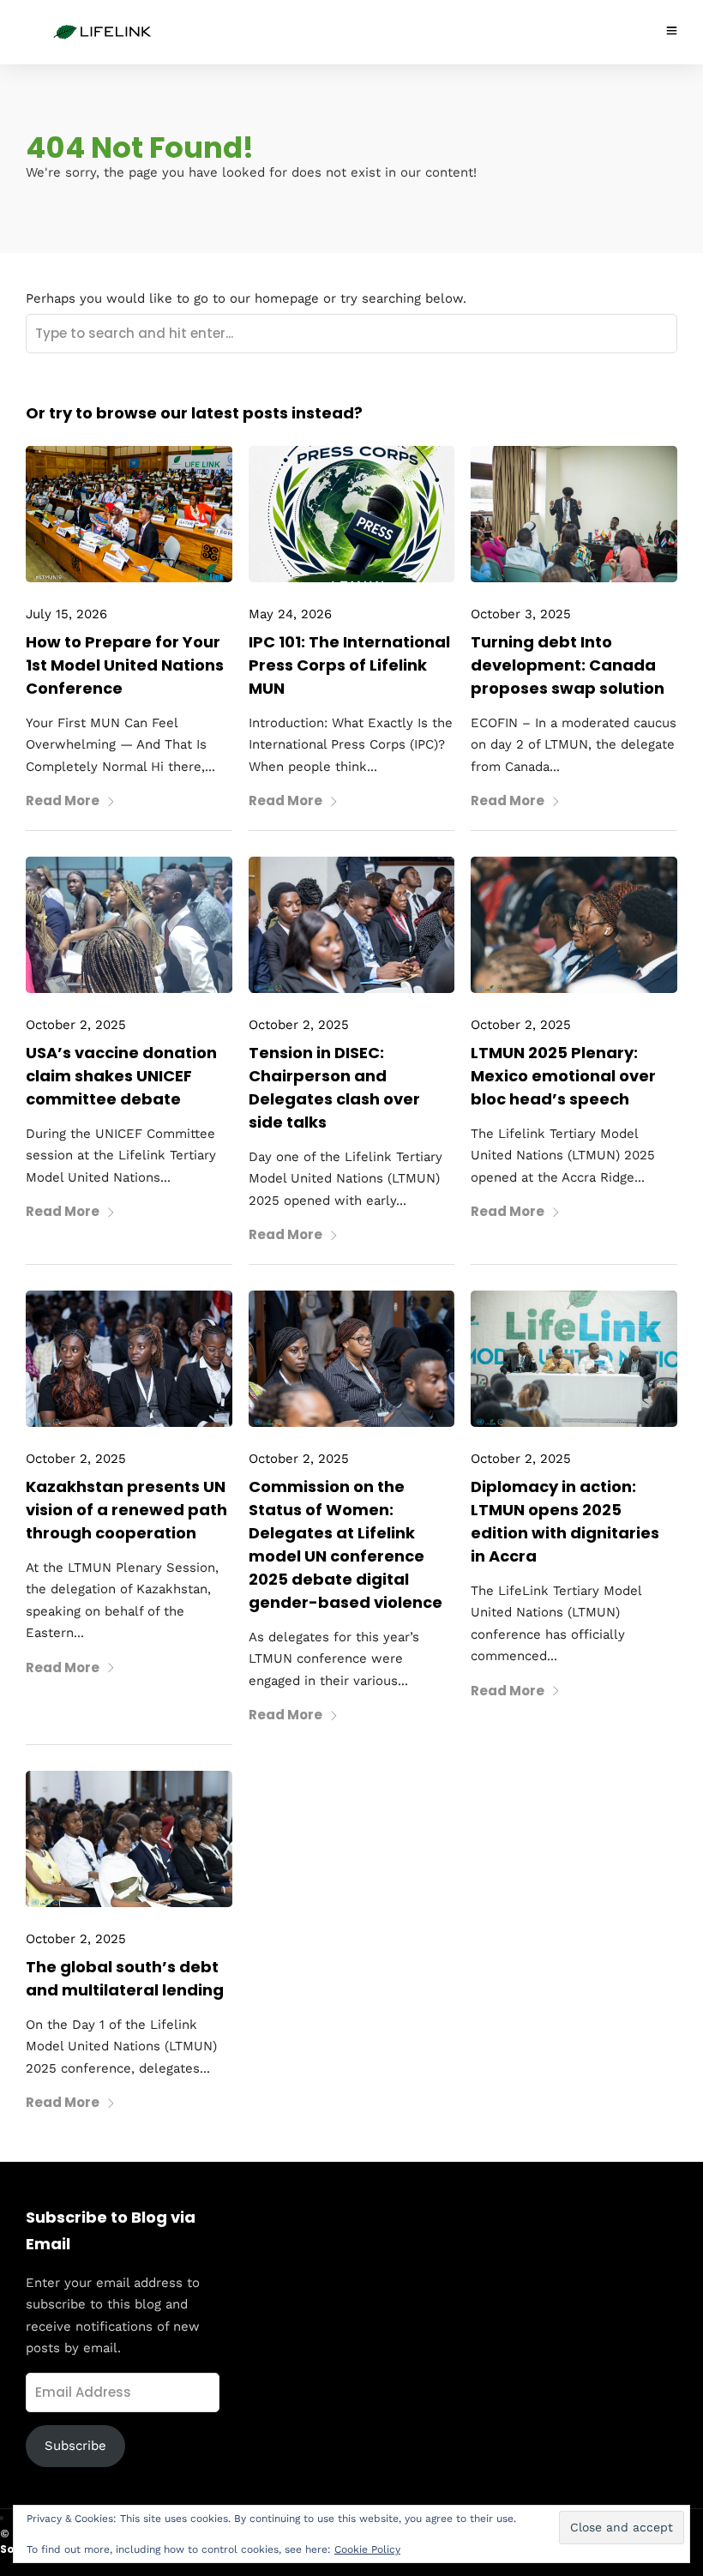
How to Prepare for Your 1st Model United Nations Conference (125, 665)
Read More (63, 800)
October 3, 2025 (521, 614)
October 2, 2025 (76, 1025)
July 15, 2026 (66, 614)
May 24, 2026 (290, 614)
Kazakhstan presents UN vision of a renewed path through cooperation (126, 1510)
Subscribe (75, 2446)
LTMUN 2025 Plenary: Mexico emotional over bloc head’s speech (563, 1076)
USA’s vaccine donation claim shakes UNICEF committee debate (121, 1076)
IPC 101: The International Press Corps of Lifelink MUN (349, 665)
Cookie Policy (367, 2549)
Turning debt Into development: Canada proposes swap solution (568, 665)
